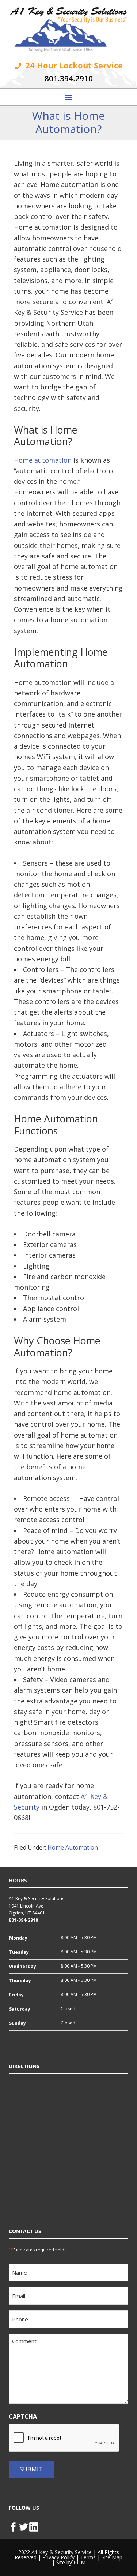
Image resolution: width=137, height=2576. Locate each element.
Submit (31, 2469)
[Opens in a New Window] (14, 2526)
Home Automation (73, 1847)
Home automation (43, 460)
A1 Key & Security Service (62, 2552)
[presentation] (64, 2438)
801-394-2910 (23, 1920)
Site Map (112, 2557)
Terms (88, 2557)
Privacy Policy (58, 2557)
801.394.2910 (69, 78)
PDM (79, 2562)
